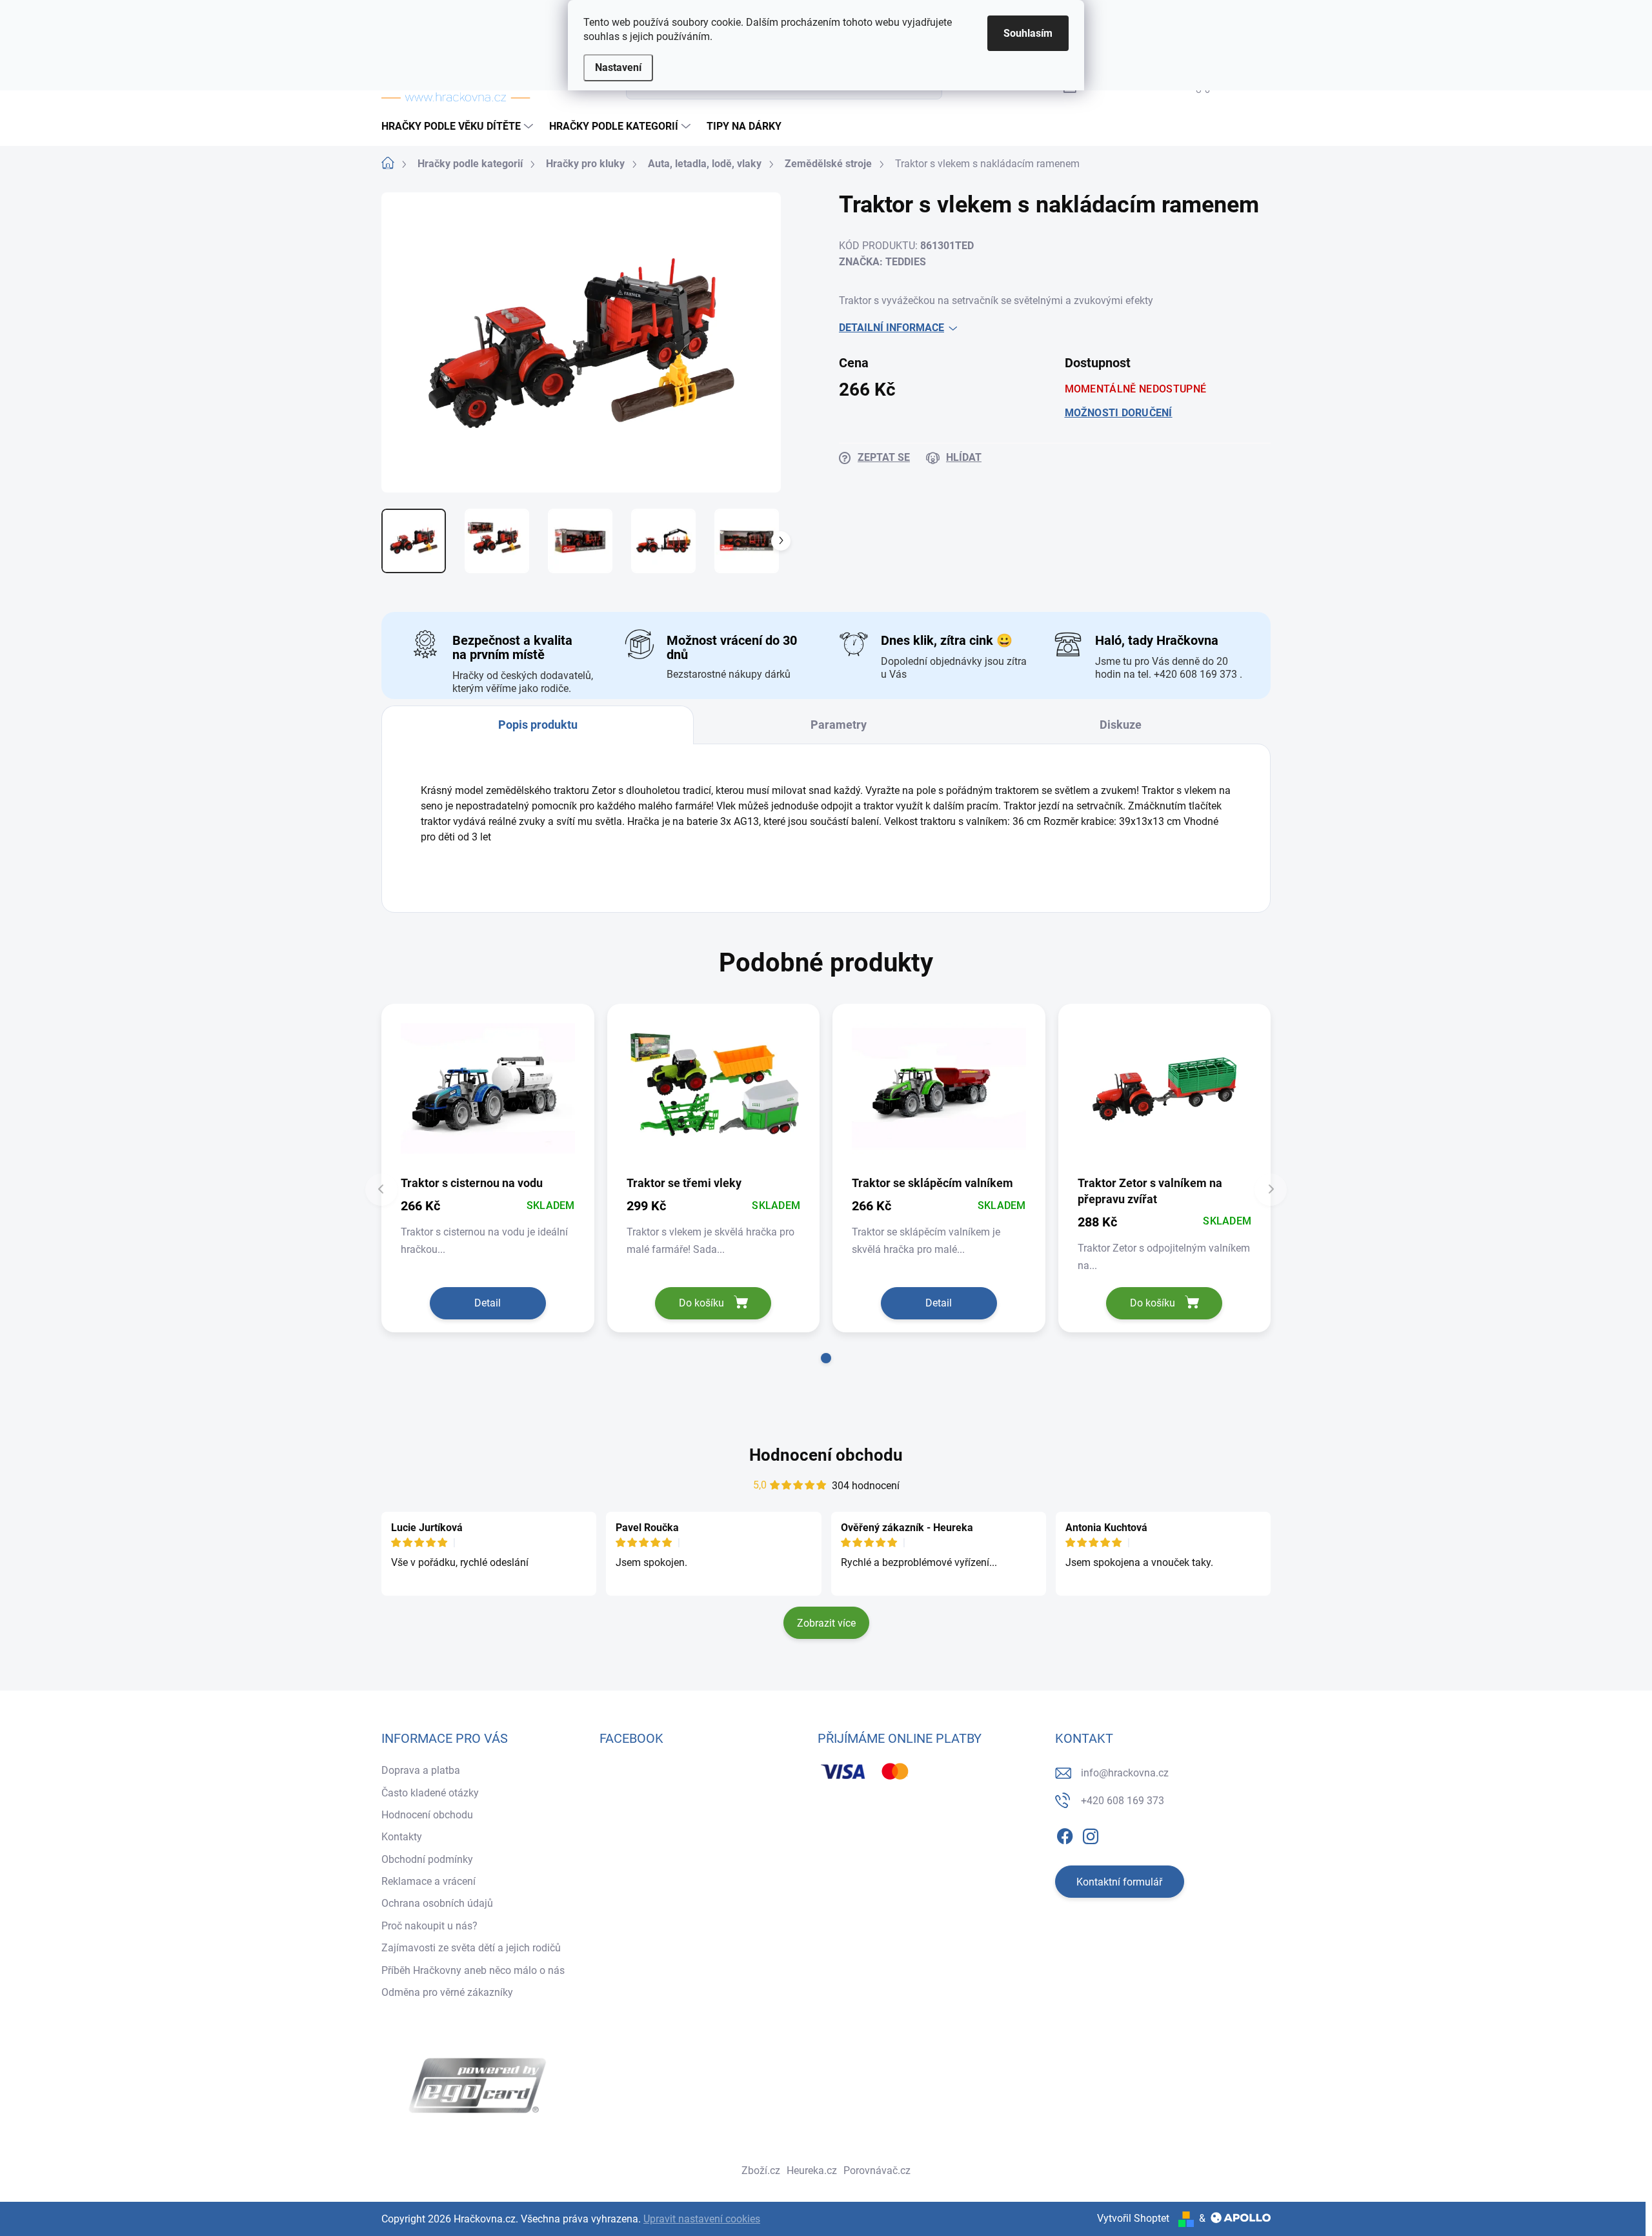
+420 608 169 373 (1123, 1801)
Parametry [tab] (839, 725)
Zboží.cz (761, 2170)
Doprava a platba (421, 1770)
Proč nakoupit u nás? (429, 1926)
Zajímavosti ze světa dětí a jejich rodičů (471, 1948)
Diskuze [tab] (1121, 725)
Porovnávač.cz (877, 2170)
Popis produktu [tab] (538, 725)
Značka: (882, 262)
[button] (826, 1358)
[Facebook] (1065, 1834)
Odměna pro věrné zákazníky (447, 1992)
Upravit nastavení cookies (702, 2219)
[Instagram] (1091, 1834)
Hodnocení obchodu (826, 1455)
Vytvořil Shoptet (1133, 2218)
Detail (488, 1303)
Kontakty (402, 1837)
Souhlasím (1028, 33)
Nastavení (618, 67)
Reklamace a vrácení (428, 1881)
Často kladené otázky (430, 1793)
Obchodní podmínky (427, 1859)
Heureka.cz (812, 2170)
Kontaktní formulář (1119, 1882)
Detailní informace (891, 328)
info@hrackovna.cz (1125, 1773)
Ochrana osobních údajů (437, 1903)
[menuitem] (459, 127)
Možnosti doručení (1119, 413)
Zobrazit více (826, 1623)
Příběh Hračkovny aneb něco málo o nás (473, 1970)
